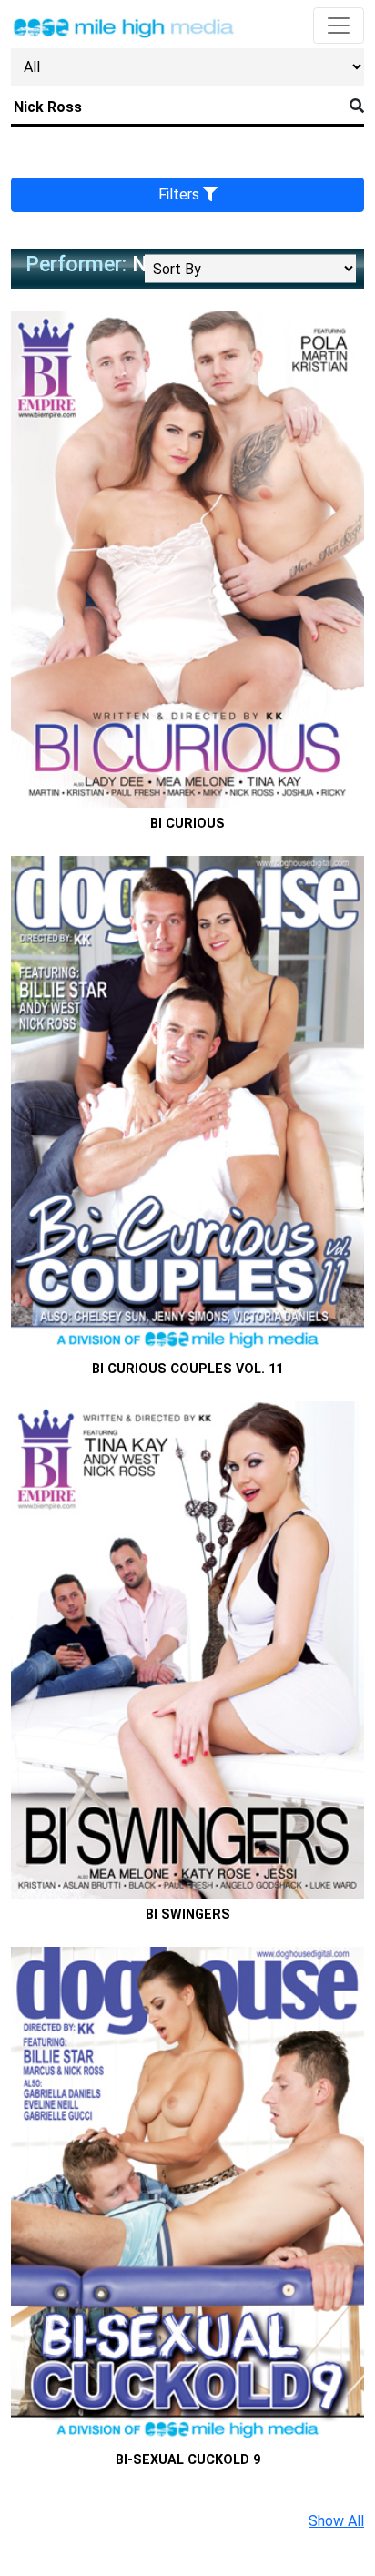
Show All (336, 2521)
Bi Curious (187, 824)
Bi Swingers (188, 1914)
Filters (181, 194)
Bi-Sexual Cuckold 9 (188, 2460)
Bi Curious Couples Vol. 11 (187, 1369)
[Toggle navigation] (339, 25)
